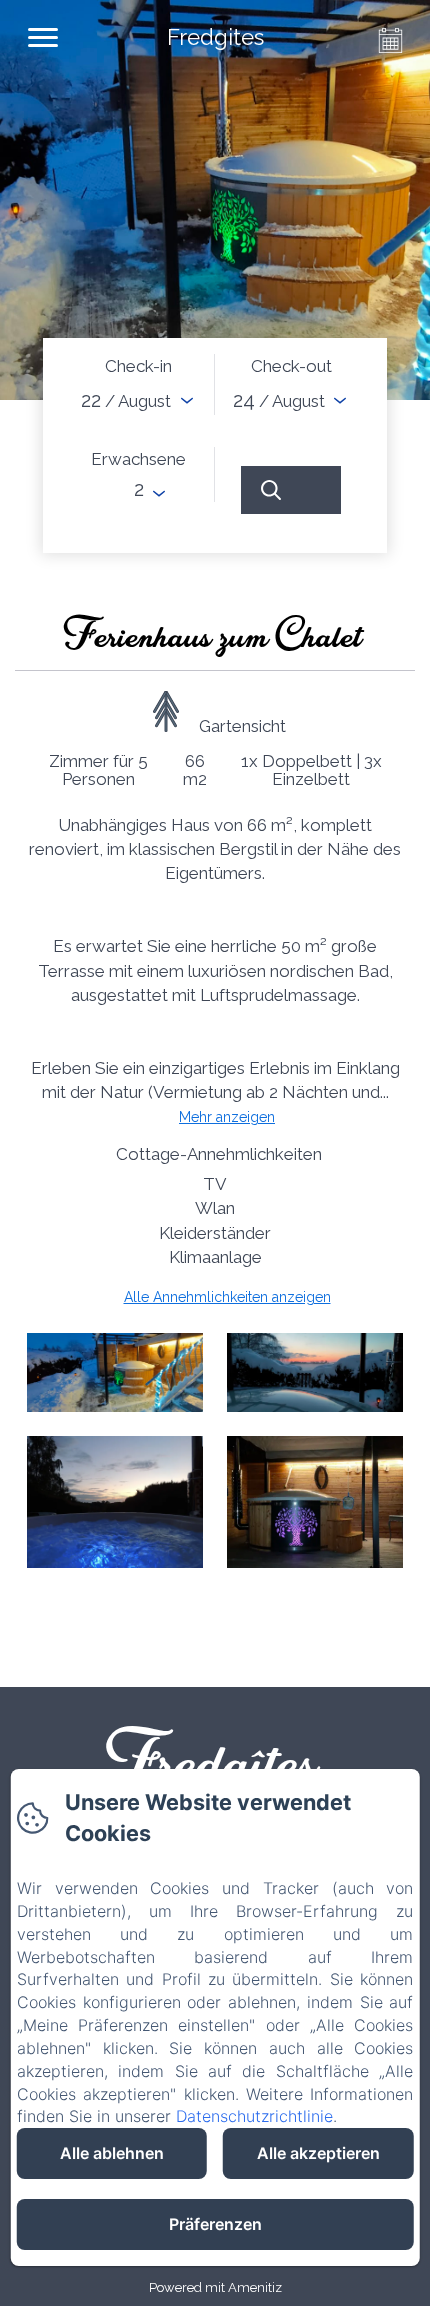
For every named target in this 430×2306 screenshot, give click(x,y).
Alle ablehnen (112, 2153)
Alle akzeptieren (318, 2153)
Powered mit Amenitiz (215, 2287)
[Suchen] (291, 490)
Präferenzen (215, 2224)
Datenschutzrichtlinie (254, 2116)
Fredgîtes (215, 1757)
